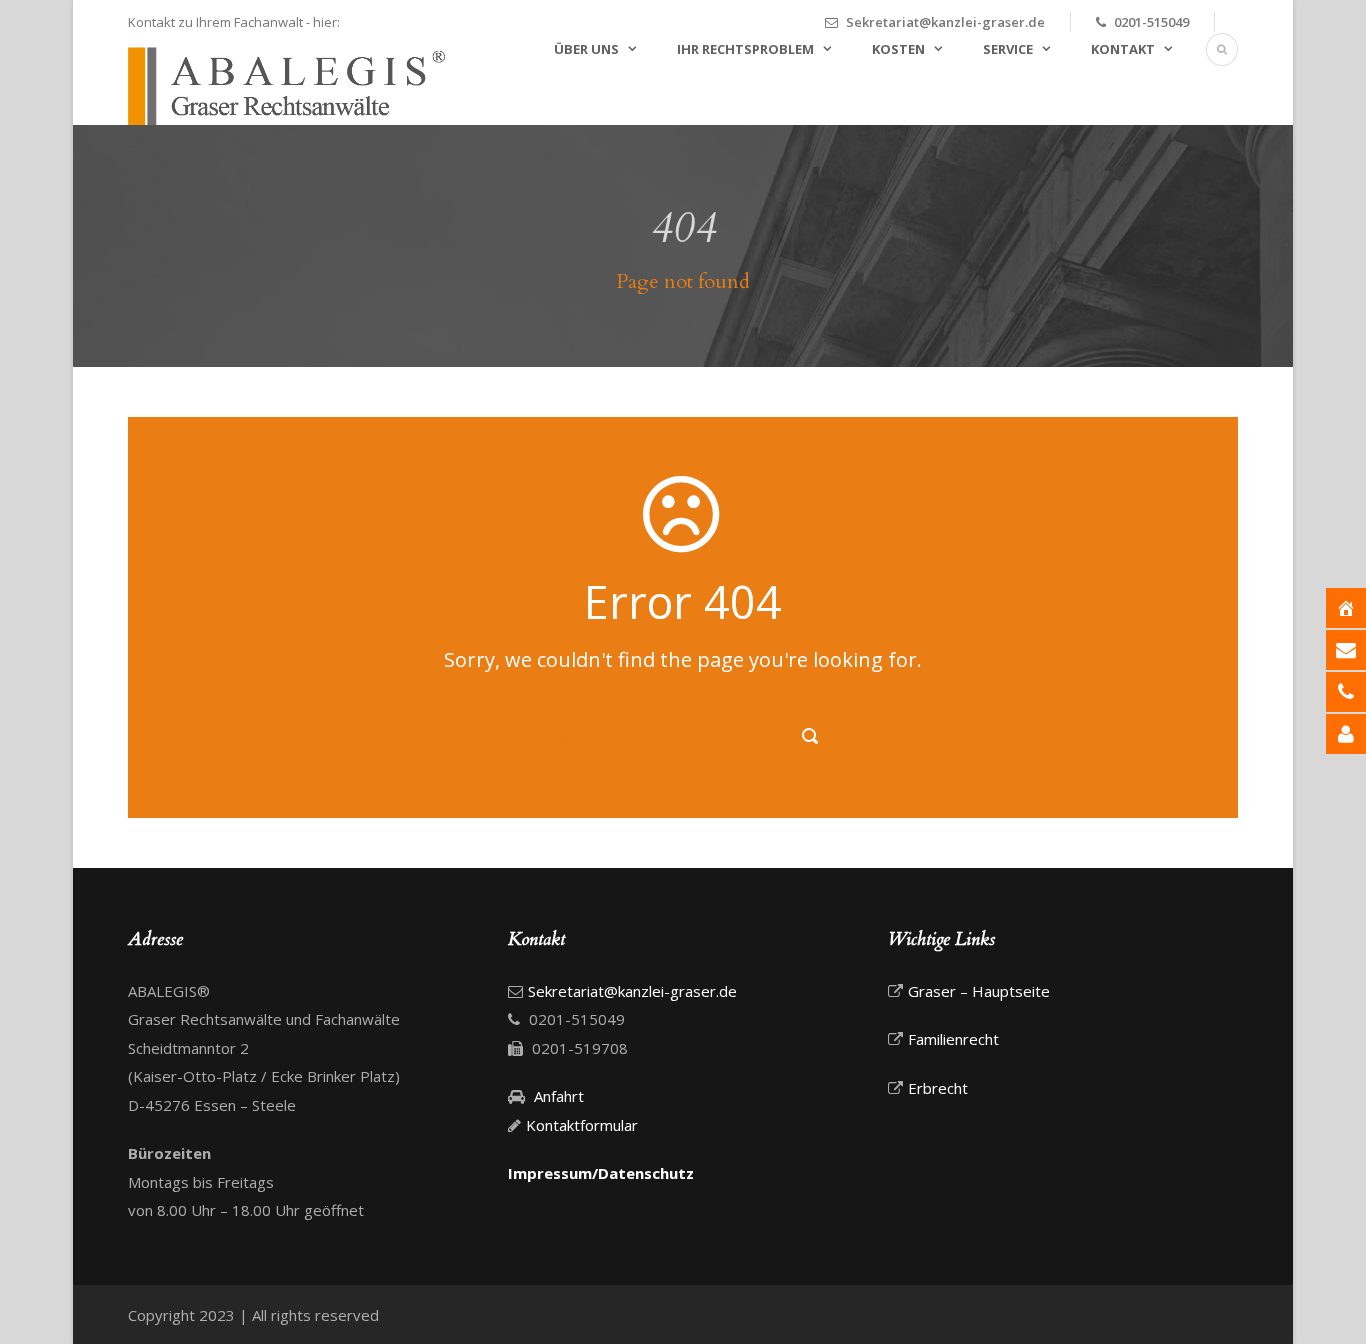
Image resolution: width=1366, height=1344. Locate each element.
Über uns (586, 49)
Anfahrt (557, 1096)
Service (1008, 49)
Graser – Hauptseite (979, 991)
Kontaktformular (582, 1125)
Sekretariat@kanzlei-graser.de (945, 22)
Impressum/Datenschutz (601, 1173)
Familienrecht (953, 1039)
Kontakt (1123, 49)
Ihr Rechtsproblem (745, 49)
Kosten (898, 49)
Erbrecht (938, 1088)
